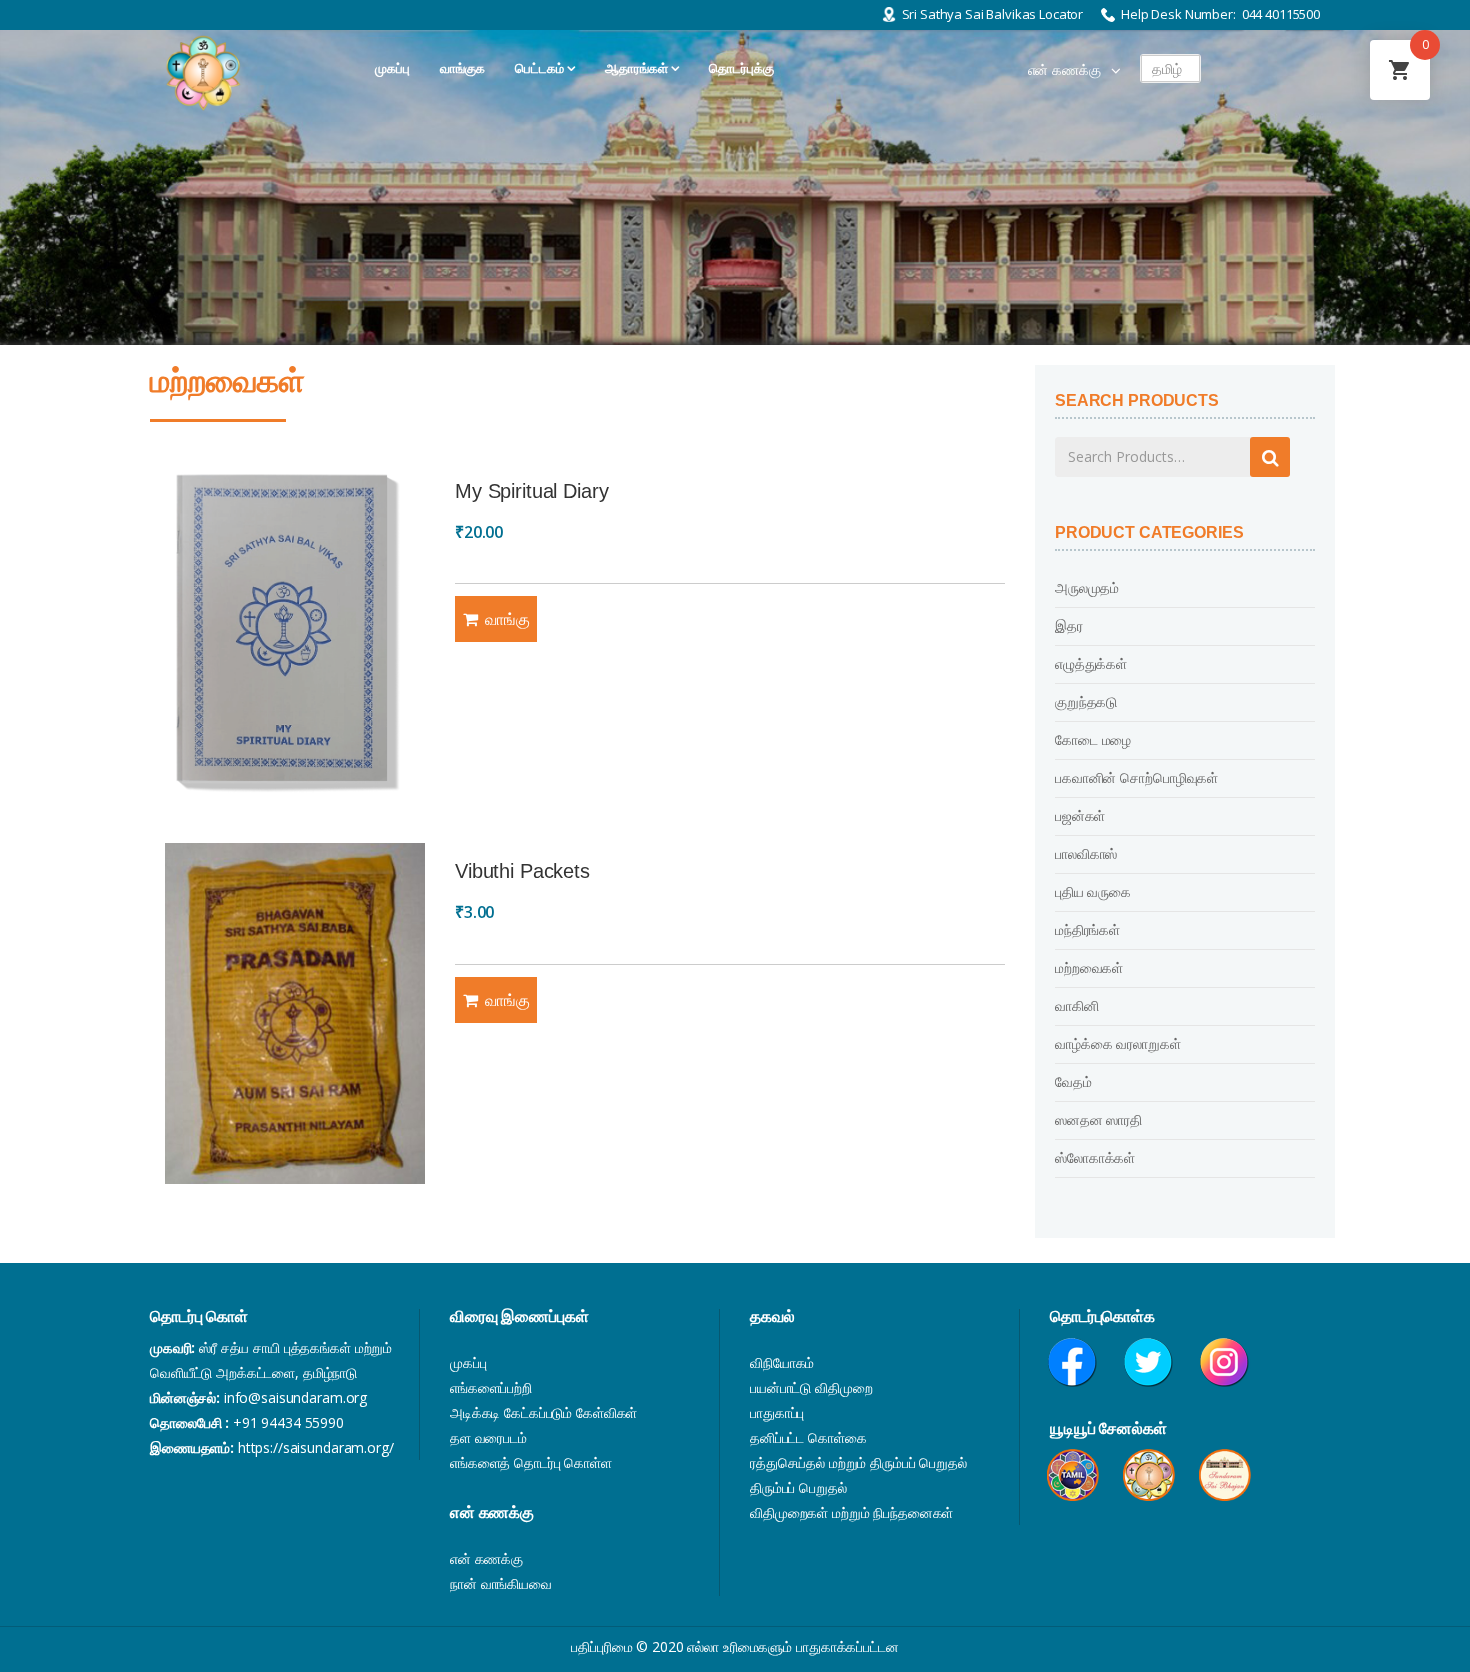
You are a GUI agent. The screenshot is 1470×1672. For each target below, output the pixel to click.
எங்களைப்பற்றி (491, 1387)
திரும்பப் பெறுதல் (798, 1487)
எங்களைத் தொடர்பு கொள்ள (531, 1462)
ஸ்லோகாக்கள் (1095, 1157)
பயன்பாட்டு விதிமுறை (811, 1387)
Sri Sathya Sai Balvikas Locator (993, 14)
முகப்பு (468, 1362)
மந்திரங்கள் (1087, 929)
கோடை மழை (1093, 739)
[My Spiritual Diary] (295, 633)
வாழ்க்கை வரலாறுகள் (1117, 1043)
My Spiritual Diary (531, 491)
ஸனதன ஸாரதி (1098, 1119)
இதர (1069, 625)
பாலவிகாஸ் (1086, 853)
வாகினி (1077, 1005)
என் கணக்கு (1064, 70)
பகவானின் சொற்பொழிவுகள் (1136, 777)
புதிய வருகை (1093, 891)
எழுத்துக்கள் (1091, 663)
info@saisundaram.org (295, 1397)
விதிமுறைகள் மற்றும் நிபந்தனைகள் (851, 1512)
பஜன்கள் (1080, 815)
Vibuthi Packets (522, 871)
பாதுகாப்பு (777, 1412)
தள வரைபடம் (488, 1437)
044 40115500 (1281, 14)
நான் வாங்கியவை (501, 1583)
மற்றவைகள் (1089, 967)
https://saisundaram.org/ (316, 1447)
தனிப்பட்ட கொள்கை (808, 1437)
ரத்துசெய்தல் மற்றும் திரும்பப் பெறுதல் (858, 1462)
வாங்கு (507, 619)
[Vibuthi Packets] (295, 1013)
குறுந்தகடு (1086, 701)
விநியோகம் (782, 1362)
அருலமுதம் (1087, 587)
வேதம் (1073, 1081)
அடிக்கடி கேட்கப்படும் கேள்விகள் (543, 1412)
